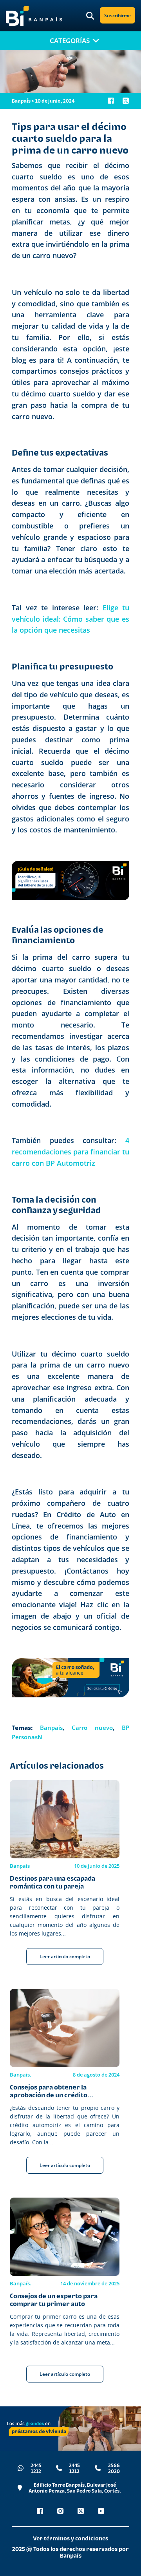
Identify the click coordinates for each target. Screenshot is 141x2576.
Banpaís (51, 1728)
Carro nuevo (92, 1728)
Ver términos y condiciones (70, 2538)
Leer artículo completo (65, 1956)
